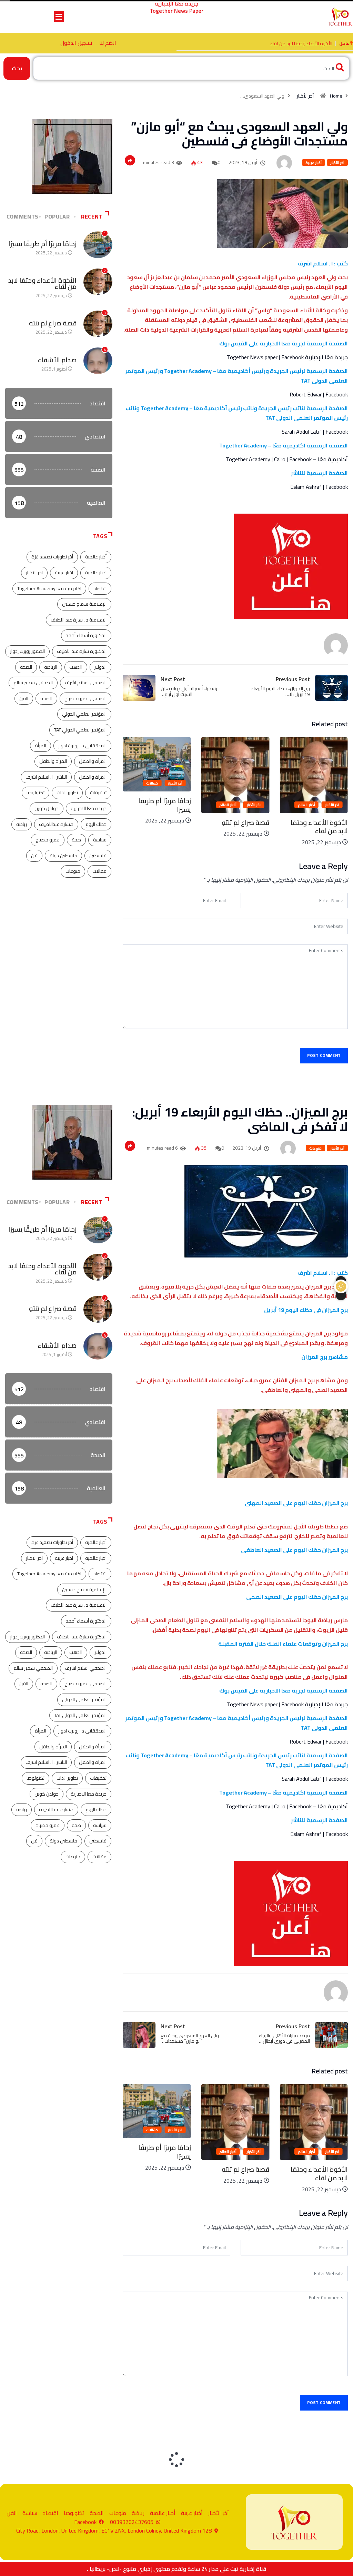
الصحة (26, 667)
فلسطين (98, 856)
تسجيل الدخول (76, 43)
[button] (59, 16)
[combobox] (191, 68)
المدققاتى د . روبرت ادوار (82, 746)
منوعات (73, 871)
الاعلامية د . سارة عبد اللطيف (79, 620)
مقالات (231, 783)
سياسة (100, 840)
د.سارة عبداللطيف (56, 824)
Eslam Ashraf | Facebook (319, 487)
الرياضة (51, 667)
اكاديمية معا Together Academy (49, 588)
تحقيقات (98, 792)
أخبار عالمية (96, 557)
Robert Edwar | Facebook (319, 394)
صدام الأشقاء (57, 360)
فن (34, 856)
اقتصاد (100, 588)
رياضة (22, 824)
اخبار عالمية (96, 573)
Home (336, 96)
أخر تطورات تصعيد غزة (52, 557)
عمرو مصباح (48, 840)
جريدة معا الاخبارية (89, 808)
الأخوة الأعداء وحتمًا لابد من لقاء (162, 827)
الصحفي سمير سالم (33, 683)
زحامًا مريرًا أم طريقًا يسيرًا (243, 805)
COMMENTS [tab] (23, 216)
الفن (24, 698)
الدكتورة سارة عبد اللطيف (82, 651)
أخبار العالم (306, 805)
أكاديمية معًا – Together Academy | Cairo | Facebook (287, 459)
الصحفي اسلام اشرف (86, 683)
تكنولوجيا (36, 792)
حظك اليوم (96, 824)
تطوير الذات (67, 792)
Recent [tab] (92, 216)
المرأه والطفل (53, 761)
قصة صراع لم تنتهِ (316, 43)
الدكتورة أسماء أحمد (86, 635)
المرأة (41, 746)
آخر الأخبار (305, 96)
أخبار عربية (313, 163)
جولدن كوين (47, 808)
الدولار (100, 667)
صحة (76, 840)
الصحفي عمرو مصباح (85, 698)
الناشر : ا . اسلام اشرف (46, 777)
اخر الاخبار (34, 573)
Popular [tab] (57, 216)
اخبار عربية (64, 573)
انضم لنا (108, 43)
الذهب (76, 667)
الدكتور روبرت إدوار (27, 651)
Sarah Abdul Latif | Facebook (315, 432)
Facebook (293, 357)
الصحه (46, 698)
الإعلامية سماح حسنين (84, 604)
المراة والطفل (93, 777)
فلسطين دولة (63, 856)
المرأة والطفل (93, 761)
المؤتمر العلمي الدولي (84, 714)
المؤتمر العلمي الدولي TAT (80, 730)
